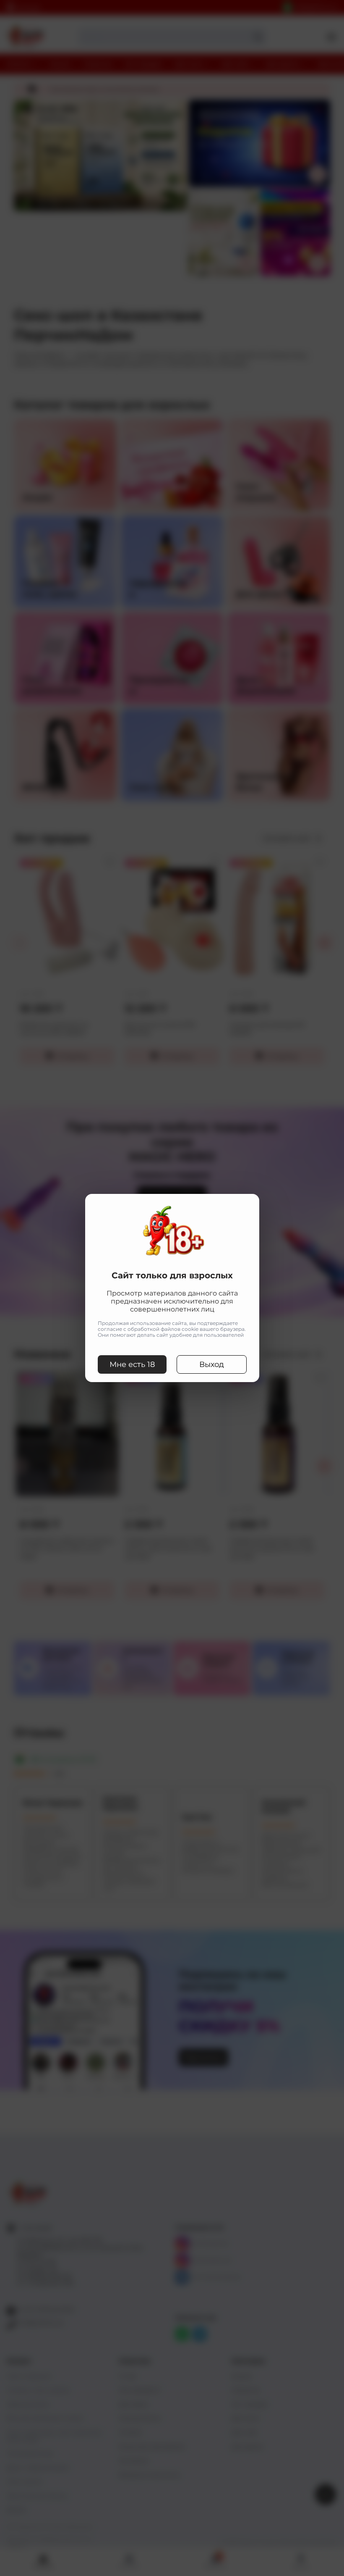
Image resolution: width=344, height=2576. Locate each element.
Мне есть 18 (132, 1364)
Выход (212, 1364)
